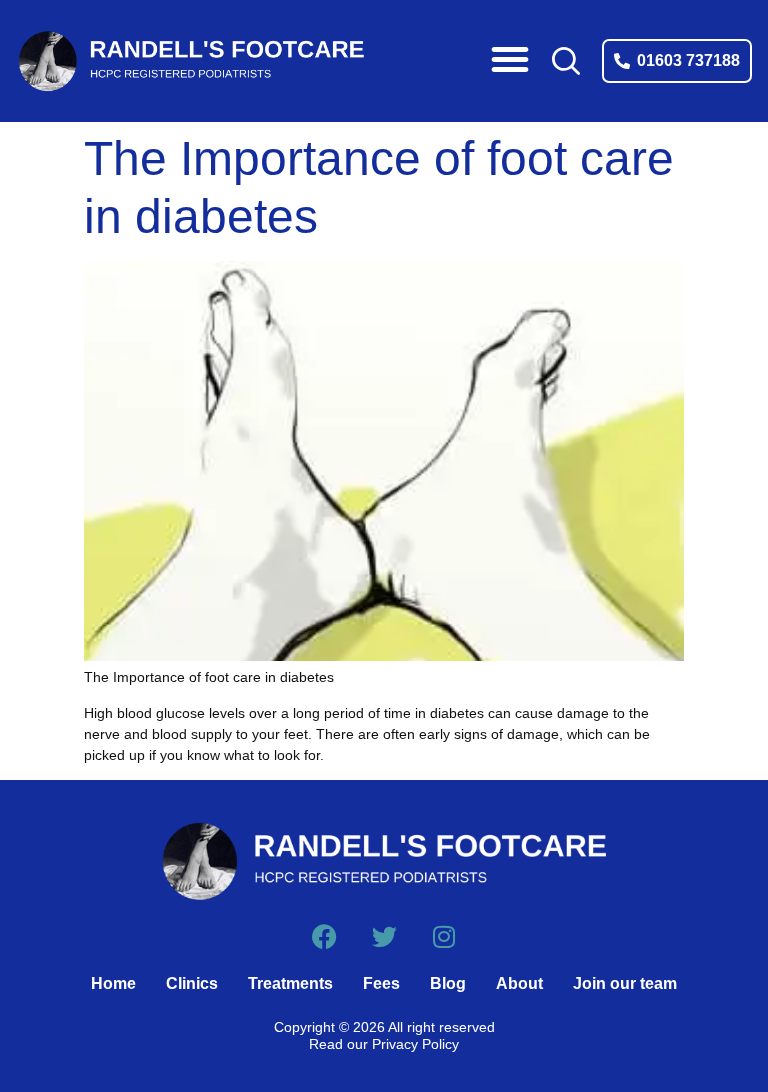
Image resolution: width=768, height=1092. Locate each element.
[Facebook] (324, 936)
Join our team (625, 983)
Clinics (192, 983)
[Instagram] (444, 936)
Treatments (290, 983)
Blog (448, 983)
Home (113, 983)
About (519, 983)
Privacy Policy (415, 1044)
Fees (381, 983)
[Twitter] (384, 936)
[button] (510, 59)
